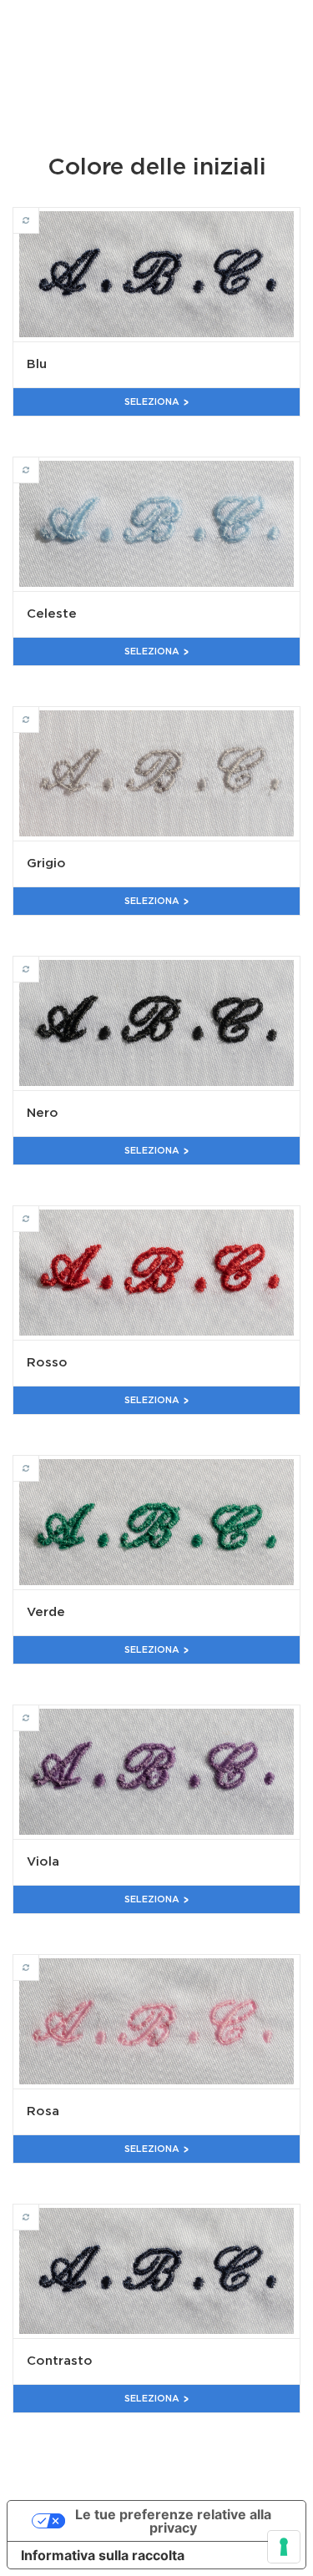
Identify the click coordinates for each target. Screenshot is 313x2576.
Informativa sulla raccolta (103, 2555)
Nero (39, 962)
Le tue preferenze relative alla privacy (173, 2521)
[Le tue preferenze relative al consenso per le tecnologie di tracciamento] (284, 2547)
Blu (39, 213)
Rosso (39, 1211)
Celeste (39, 462)
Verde (39, 1461)
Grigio (39, 712)
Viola (39, 1710)
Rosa (39, 1960)
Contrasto (39, 2210)
